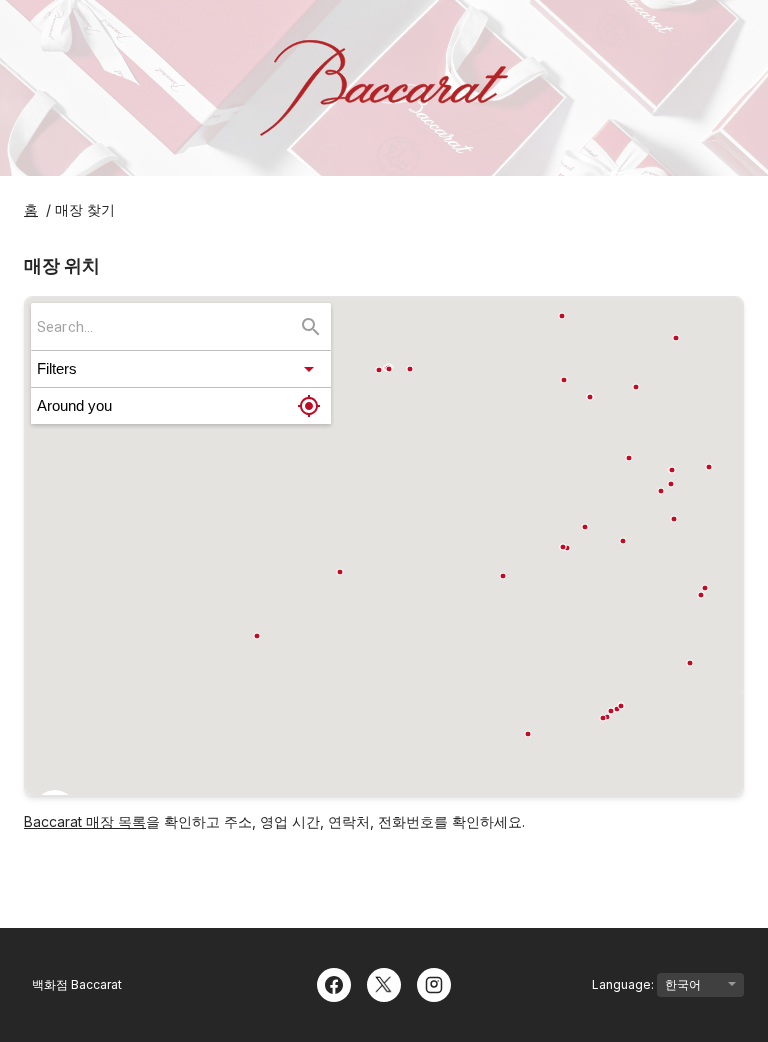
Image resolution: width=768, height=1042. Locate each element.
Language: (624, 984)
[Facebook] (334, 983)
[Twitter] (384, 983)
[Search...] (311, 327)
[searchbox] (167, 326)
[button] (181, 369)
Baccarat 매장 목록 (85, 821)
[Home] (384, 88)
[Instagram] (434, 983)
